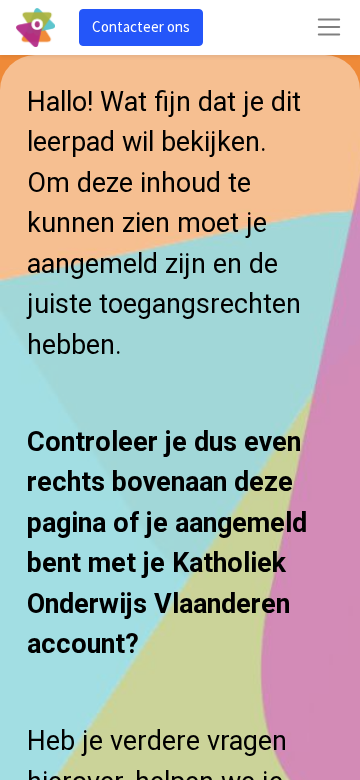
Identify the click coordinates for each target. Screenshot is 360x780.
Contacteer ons (141, 26)
